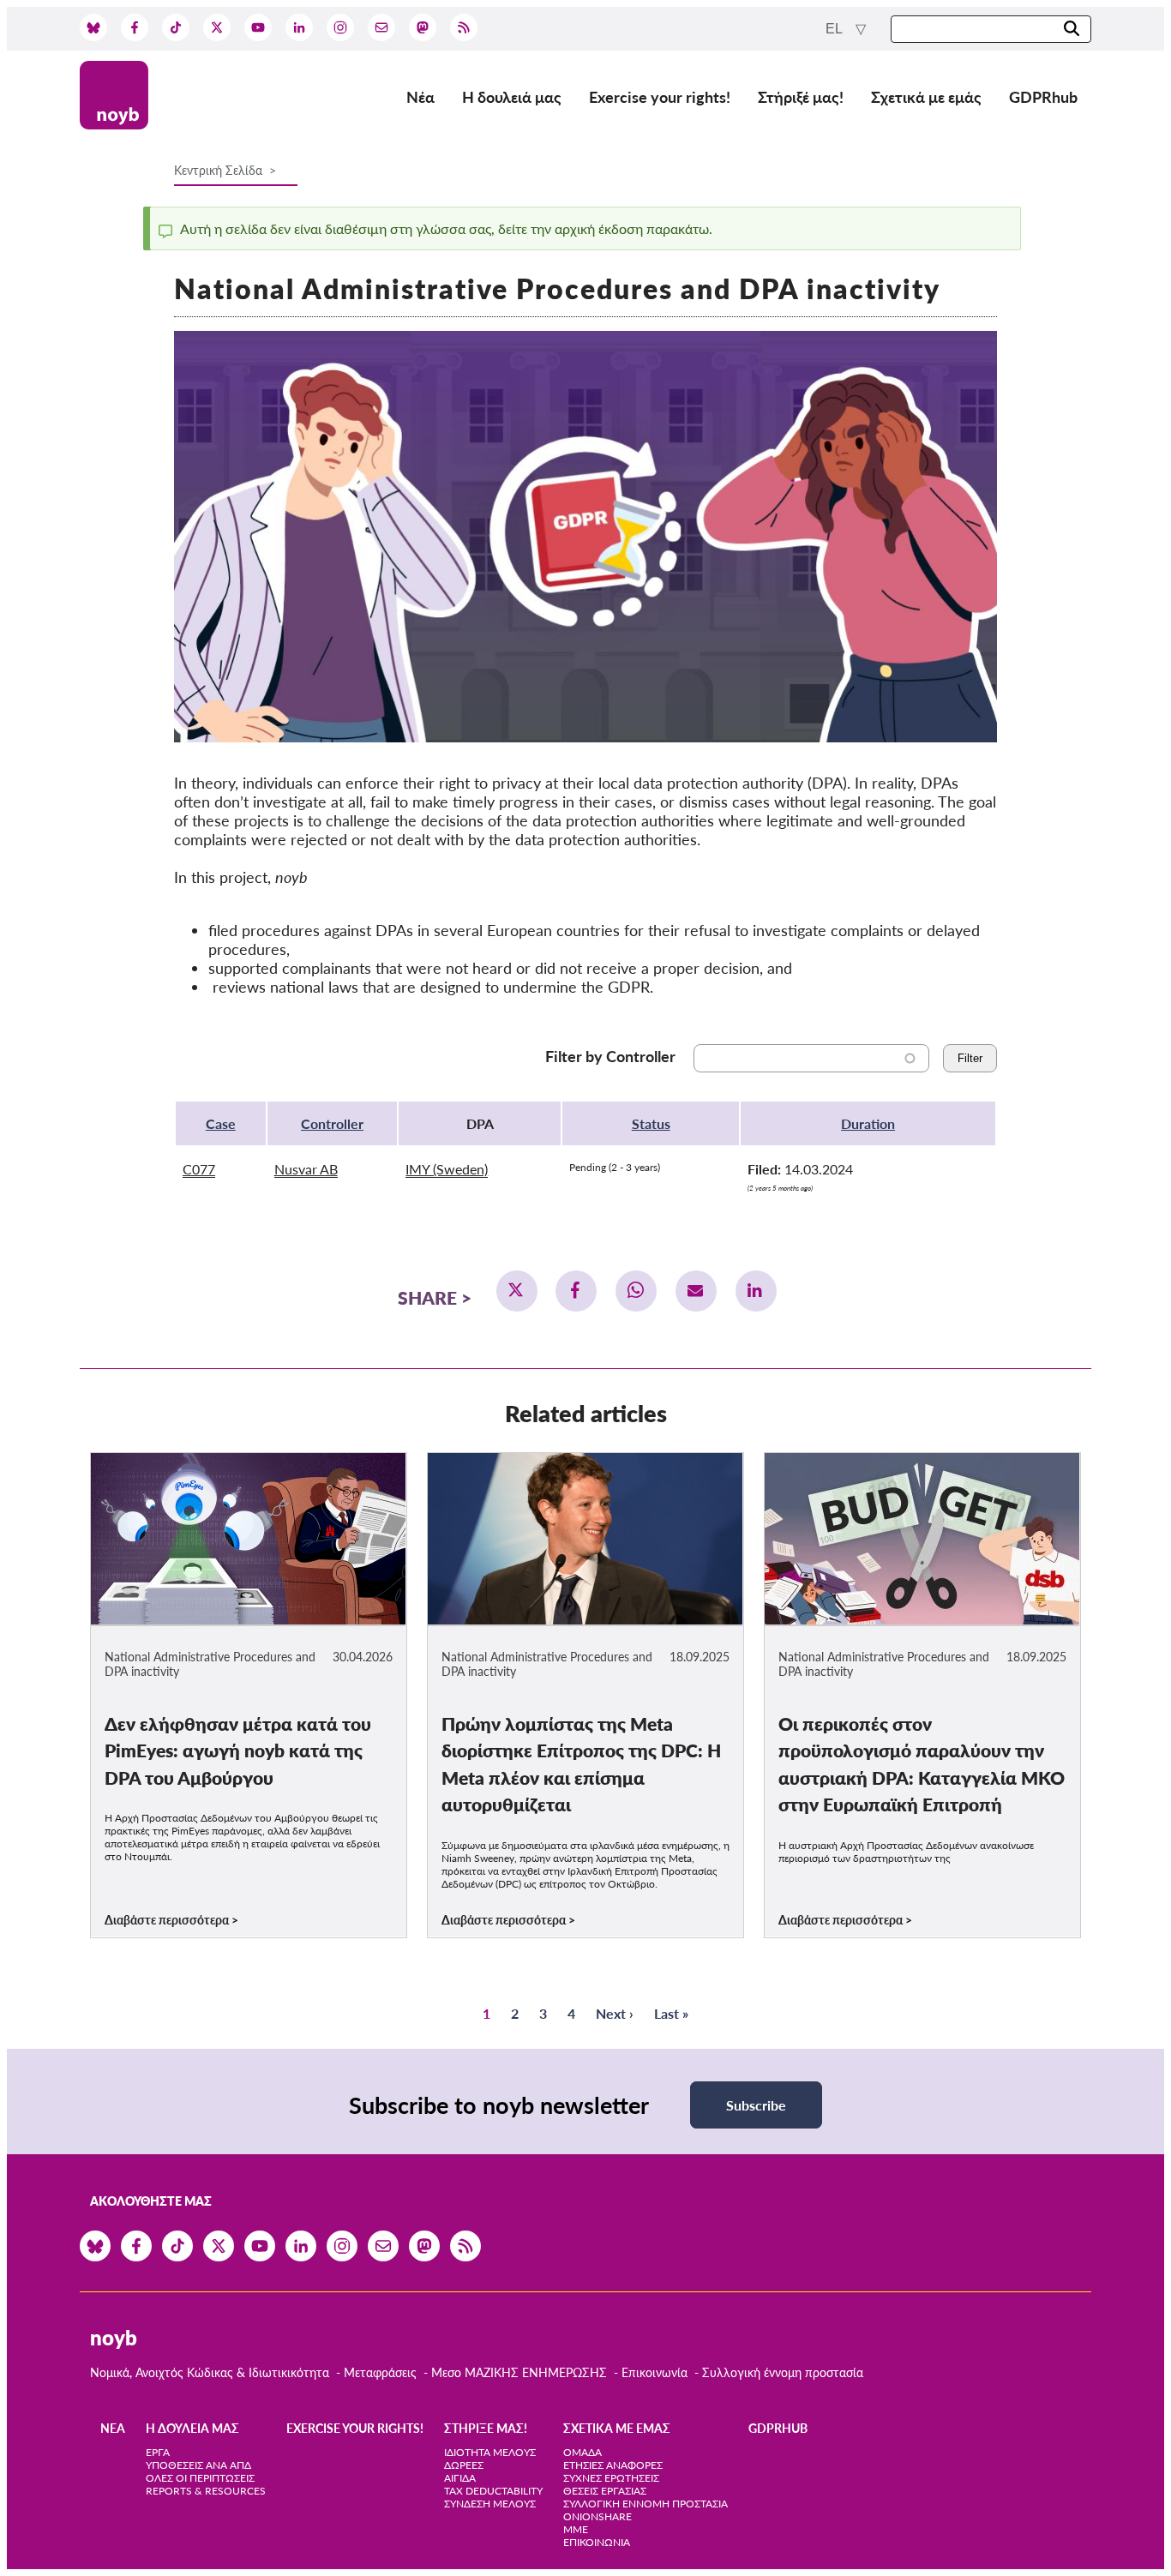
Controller (332, 1123)
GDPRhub (1043, 97)
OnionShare (598, 2516)
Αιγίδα (460, 2478)
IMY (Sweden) (447, 1169)
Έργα (158, 2452)
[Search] (1072, 30)
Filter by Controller (610, 1056)
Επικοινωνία (655, 2372)
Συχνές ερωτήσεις (611, 2478)
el (835, 29)
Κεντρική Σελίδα (220, 170)
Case (221, 1123)
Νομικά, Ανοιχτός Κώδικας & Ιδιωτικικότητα (210, 2372)
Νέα (420, 97)
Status (651, 1123)
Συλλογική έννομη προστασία (783, 2372)
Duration (868, 1123)
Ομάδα (582, 2452)
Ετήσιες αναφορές (613, 2465)
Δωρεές (464, 2465)
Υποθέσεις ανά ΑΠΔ (198, 2465)
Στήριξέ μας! (801, 97)
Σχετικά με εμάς (926, 97)
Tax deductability (493, 2491)
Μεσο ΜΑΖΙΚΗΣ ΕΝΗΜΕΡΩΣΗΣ (519, 2372)
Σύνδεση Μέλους (490, 2504)
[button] (517, 1291)
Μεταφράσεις (382, 2372)
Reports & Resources (206, 2491)
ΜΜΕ (576, 2529)
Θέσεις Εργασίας (605, 2491)
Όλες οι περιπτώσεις (200, 2478)
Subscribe (756, 2105)
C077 (199, 1169)
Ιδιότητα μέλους (490, 2452)
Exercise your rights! (660, 97)
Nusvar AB (306, 1169)
